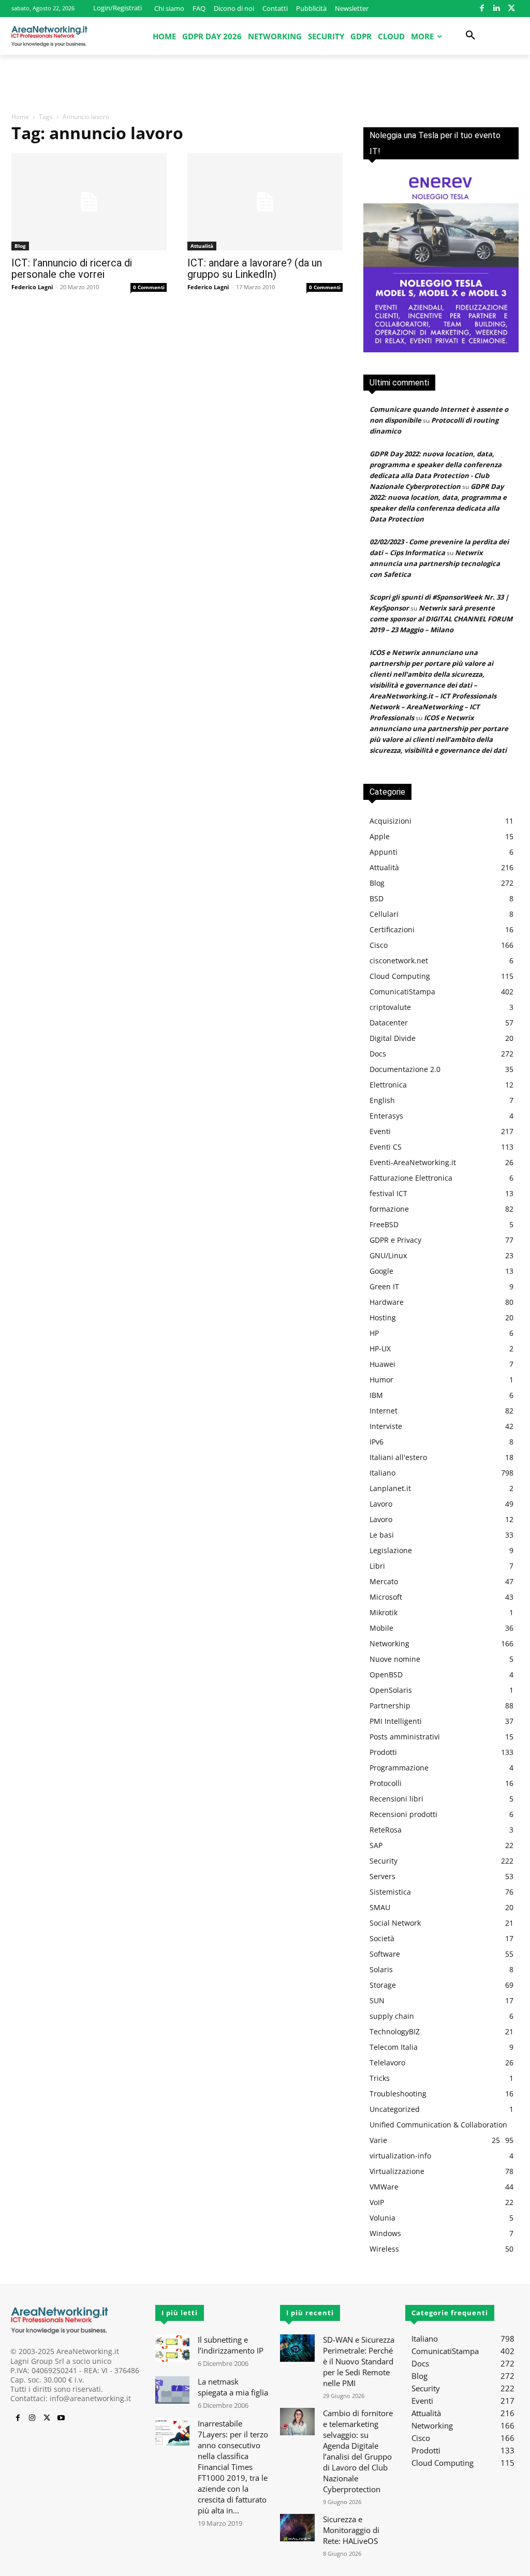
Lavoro (381, 1504)
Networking (389, 1643)
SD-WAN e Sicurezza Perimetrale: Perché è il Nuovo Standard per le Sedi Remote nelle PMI (359, 2361)
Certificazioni (392, 929)
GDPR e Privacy (395, 1240)
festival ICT (388, 1193)
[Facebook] (482, 9)
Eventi (380, 1131)
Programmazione (399, 1768)
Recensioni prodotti (403, 1814)
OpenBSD (386, 1674)
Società (382, 1938)
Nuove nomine (395, 1659)
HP (374, 1333)
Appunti (384, 852)
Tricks (380, 2078)
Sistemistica (390, 1892)
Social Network (395, 1923)
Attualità (202, 246)
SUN (377, 2000)
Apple (380, 836)
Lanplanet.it (390, 1488)
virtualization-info (400, 2156)
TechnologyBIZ (395, 2031)
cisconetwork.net (399, 961)
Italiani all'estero (398, 1457)
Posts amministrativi (405, 1737)
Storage (383, 1985)
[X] (512, 9)
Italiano (382, 1473)
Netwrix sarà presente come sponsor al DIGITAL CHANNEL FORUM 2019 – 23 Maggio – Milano (441, 619)
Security (384, 1861)
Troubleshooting (398, 2094)
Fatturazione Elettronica (411, 1178)
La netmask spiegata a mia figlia (233, 2387)
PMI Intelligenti (396, 1721)
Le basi (382, 1535)
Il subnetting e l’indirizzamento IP (231, 2345)
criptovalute (390, 1007)
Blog (20, 246)
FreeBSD (384, 1224)
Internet (384, 1411)
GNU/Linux (388, 1255)
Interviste (386, 1426)
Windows (385, 2233)
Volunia (382, 2218)
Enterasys (386, 1116)
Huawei (382, 1364)
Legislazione (391, 1550)
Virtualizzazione (397, 2171)
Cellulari (384, 914)
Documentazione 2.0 (405, 1069)
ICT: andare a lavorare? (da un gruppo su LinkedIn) (255, 269)
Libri (377, 1566)
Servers (382, 1876)
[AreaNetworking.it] (49, 36)
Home (20, 117)
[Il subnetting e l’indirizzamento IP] (172, 2348)
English (382, 1100)
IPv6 (377, 1442)
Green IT (384, 1286)
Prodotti (383, 1752)
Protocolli (386, 1783)
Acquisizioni (391, 821)
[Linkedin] (497, 9)
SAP (376, 1845)
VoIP (377, 2202)
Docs (378, 1054)
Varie (378, 2140)
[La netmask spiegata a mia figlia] (172, 2390)
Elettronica (388, 1085)
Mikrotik (384, 1612)
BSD (377, 898)
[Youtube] (61, 2418)
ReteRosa (386, 1830)
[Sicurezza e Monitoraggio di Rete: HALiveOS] (297, 2528)
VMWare (384, 2187)
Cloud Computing (400, 976)
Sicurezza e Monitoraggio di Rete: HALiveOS (351, 2530)
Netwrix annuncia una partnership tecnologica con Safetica (435, 563)
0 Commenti (149, 287)
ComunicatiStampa (402, 992)
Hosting (383, 1317)
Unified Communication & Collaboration (438, 2125)
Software (385, 1954)
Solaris (381, 1969)
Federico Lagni (32, 287)
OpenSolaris (391, 1690)
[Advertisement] (265, 83)
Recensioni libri (396, 1799)
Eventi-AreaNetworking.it (413, 1162)
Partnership (390, 1706)
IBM (376, 1395)
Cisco (379, 945)
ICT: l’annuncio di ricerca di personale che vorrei (72, 269)
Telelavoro (387, 2063)
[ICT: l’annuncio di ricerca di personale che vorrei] (89, 202)
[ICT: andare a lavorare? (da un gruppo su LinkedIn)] (265, 202)
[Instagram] (32, 2418)
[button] (470, 36)
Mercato (384, 1581)
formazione (389, 1209)
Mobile (381, 1628)
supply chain (392, 2016)
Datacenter (389, 1023)
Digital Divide (393, 1038)
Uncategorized (395, 2109)
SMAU (380, 1907)
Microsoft (386, 1597)
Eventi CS (386, 1147)
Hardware (387, 1302)
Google (381, 1271)
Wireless (384, 2249)
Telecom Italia (394, 2047)
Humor (381, 1380)
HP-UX (380, 1349)
